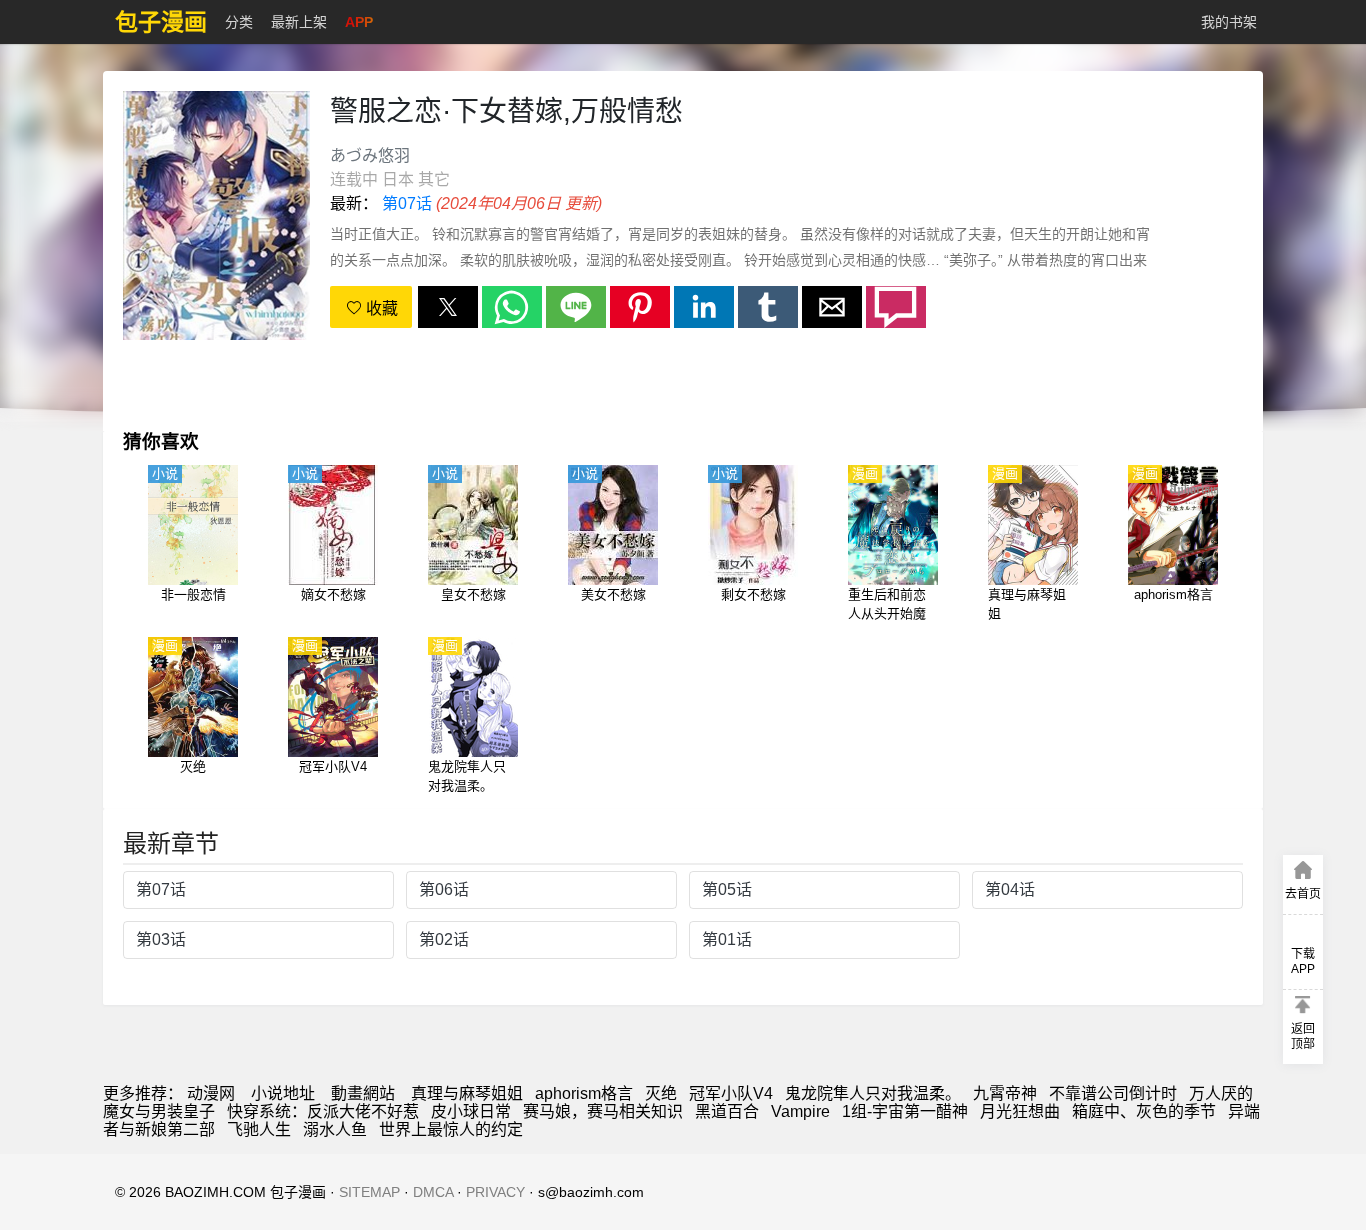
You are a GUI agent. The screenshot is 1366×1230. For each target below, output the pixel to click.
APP (359, 22)
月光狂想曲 (1020, 1111)
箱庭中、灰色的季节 (1144, 1111)
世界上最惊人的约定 (451, 1129)
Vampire (800, 1111)
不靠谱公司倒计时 (1113, 1093)
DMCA (433, 1192)
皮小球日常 (471, 1111)
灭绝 (661, 1093)
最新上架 (299, 22)
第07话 (407, 203)
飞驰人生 (259, 1129)
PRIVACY (495, 1192)
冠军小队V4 (731, 1093)
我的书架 (1229, 22)
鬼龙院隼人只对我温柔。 (873, 1093)
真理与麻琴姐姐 (467, 1093)
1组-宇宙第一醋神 (905, 1111)
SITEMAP (369, 1192)
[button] (448, 307)
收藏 (380, 308)
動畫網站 (363, 1093)
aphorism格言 (584, 1093)
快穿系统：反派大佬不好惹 (323, 1111)
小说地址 (283, 1093)
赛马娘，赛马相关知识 (603, 1111)
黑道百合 (727, 1111)
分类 (239, 22)
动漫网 (211, 1093)
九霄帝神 (1005, 1093)
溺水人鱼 (335, 1129)
